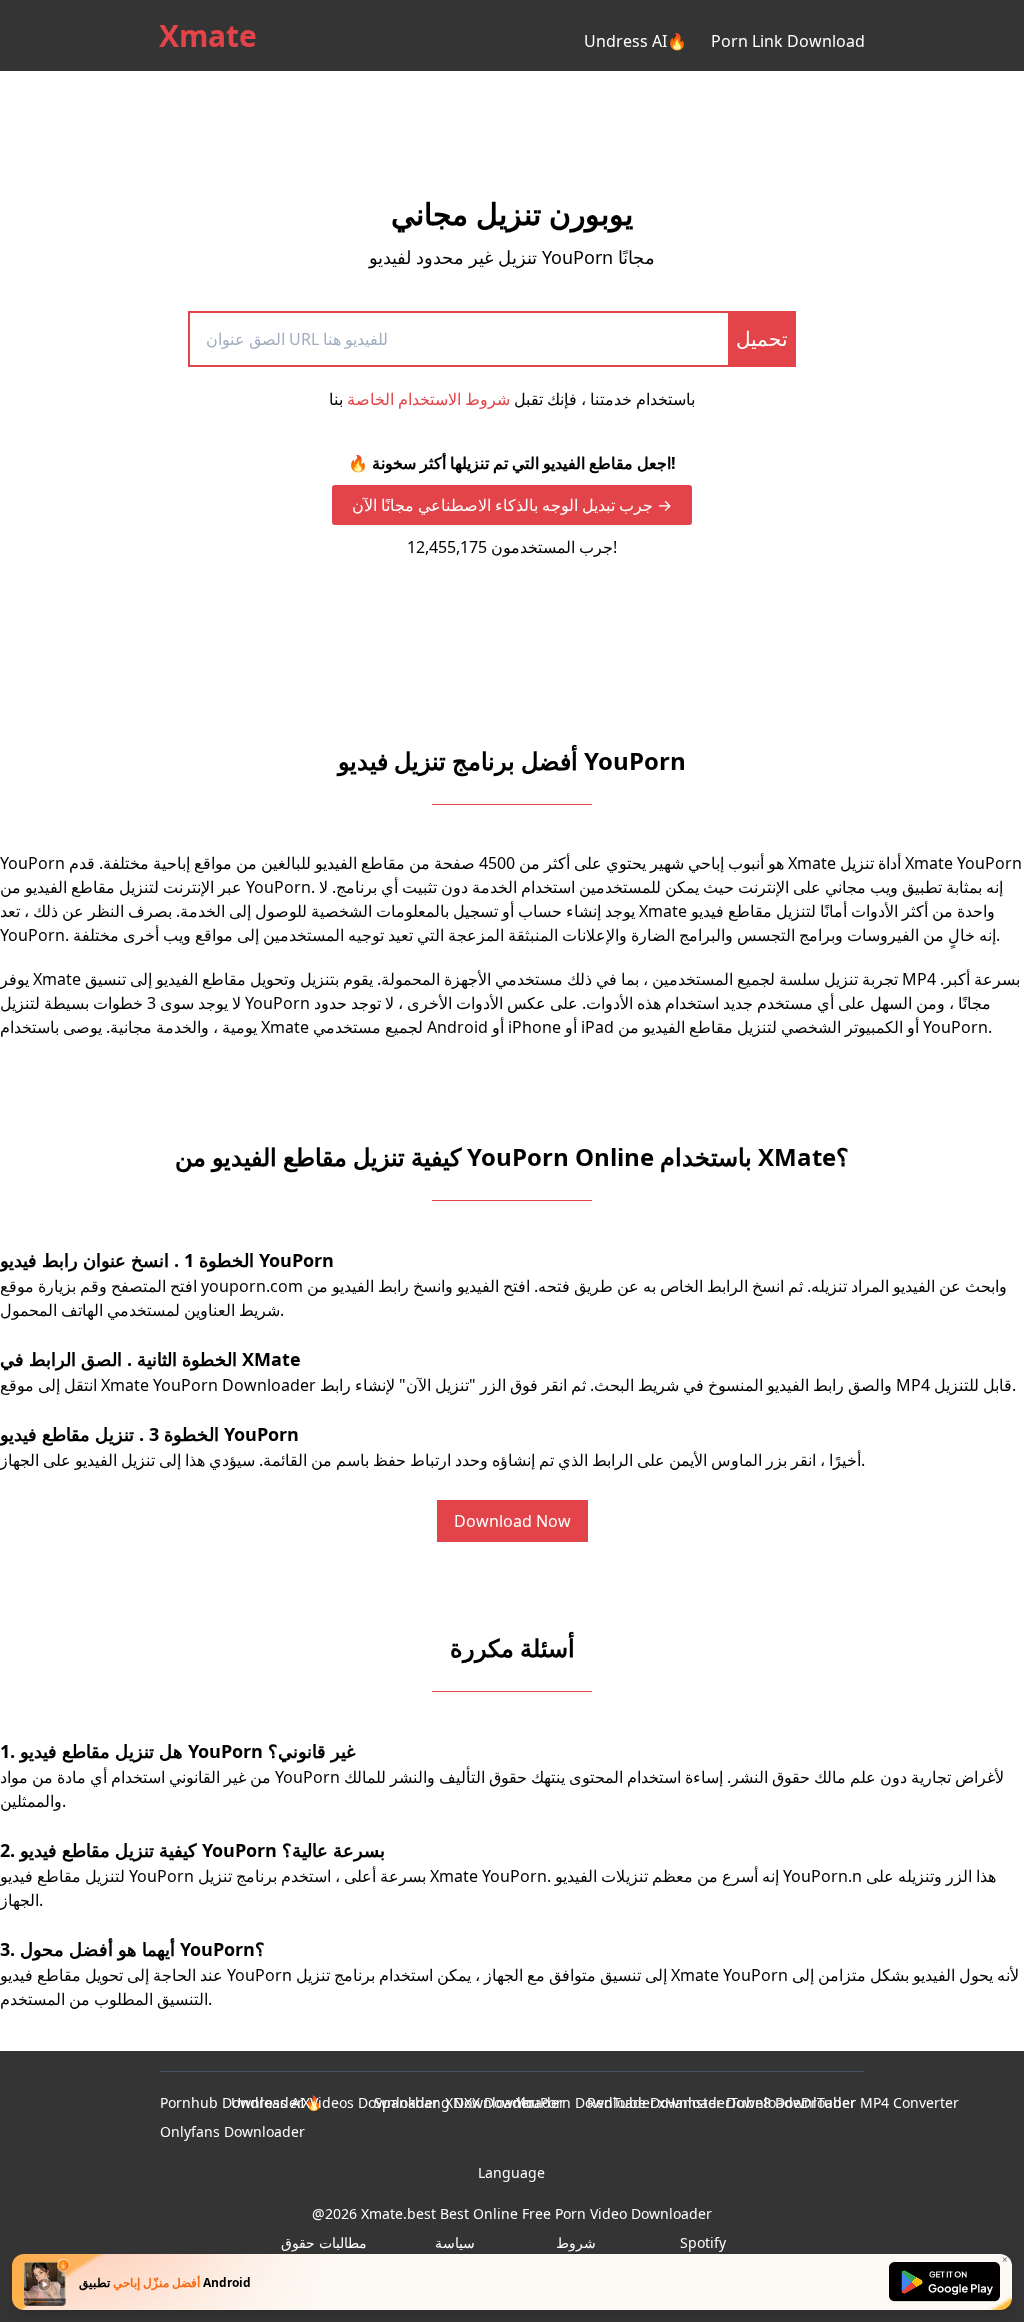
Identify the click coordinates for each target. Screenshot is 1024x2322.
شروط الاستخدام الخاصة (428, 399)
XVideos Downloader (370, 2102)
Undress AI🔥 (635, 41)
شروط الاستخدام (576, 2253)
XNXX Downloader (505, 2102)
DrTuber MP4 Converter (880, 2102)
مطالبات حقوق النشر (324, 2253)
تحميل (762, 338)
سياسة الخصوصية (455, 2253)
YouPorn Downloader (586, 2102)
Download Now (512, 1521)
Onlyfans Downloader (232, 2131)
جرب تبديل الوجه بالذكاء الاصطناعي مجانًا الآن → (512, 505)
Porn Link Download (788, 41)
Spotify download (703, 2253)
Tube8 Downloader (793, 2102)
